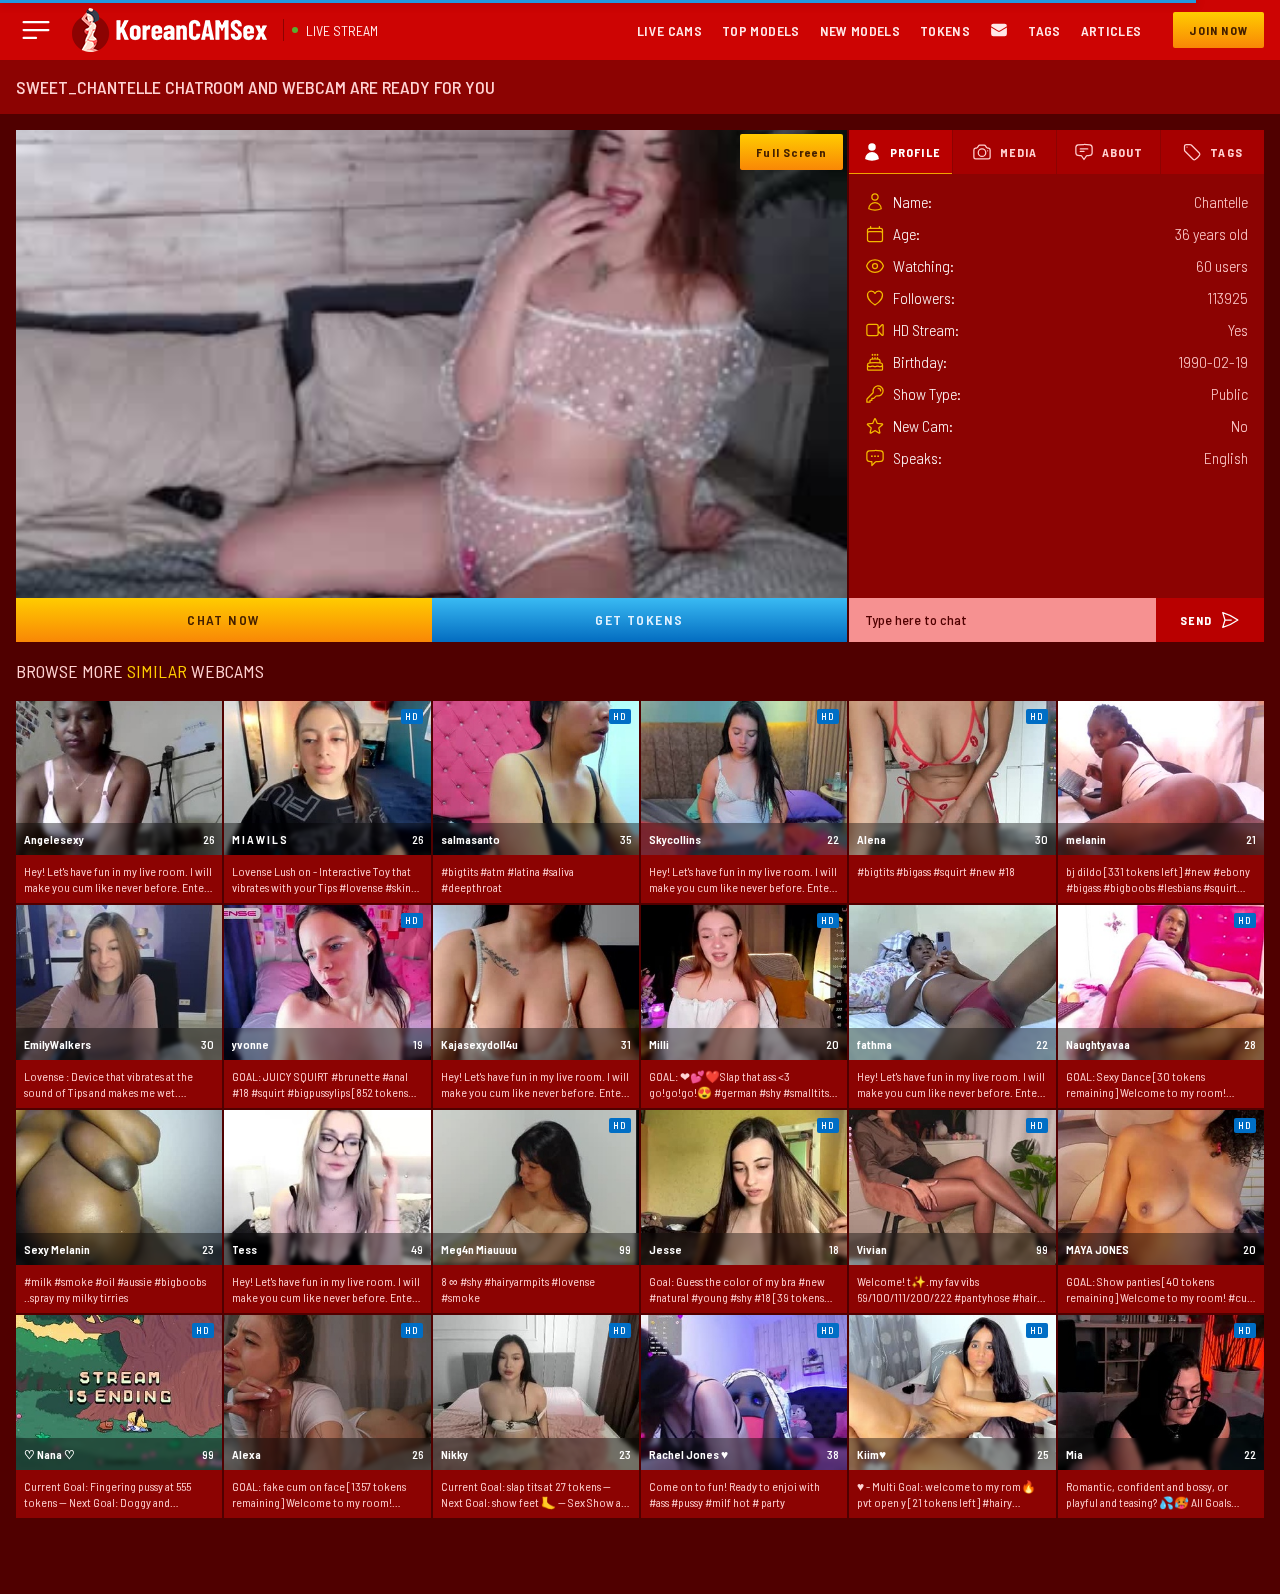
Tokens (945, 30)
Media (1018, 152)
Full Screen (791, 152)
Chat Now (223, 619)
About (1123, 152)
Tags (1044, 30)
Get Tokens (639, 619)
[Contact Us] (999, 30)
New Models (860, 30)
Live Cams (669, 30)
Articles (1111, 30)
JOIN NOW (1218, 30)
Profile (915, 152)
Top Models (761, 30)
